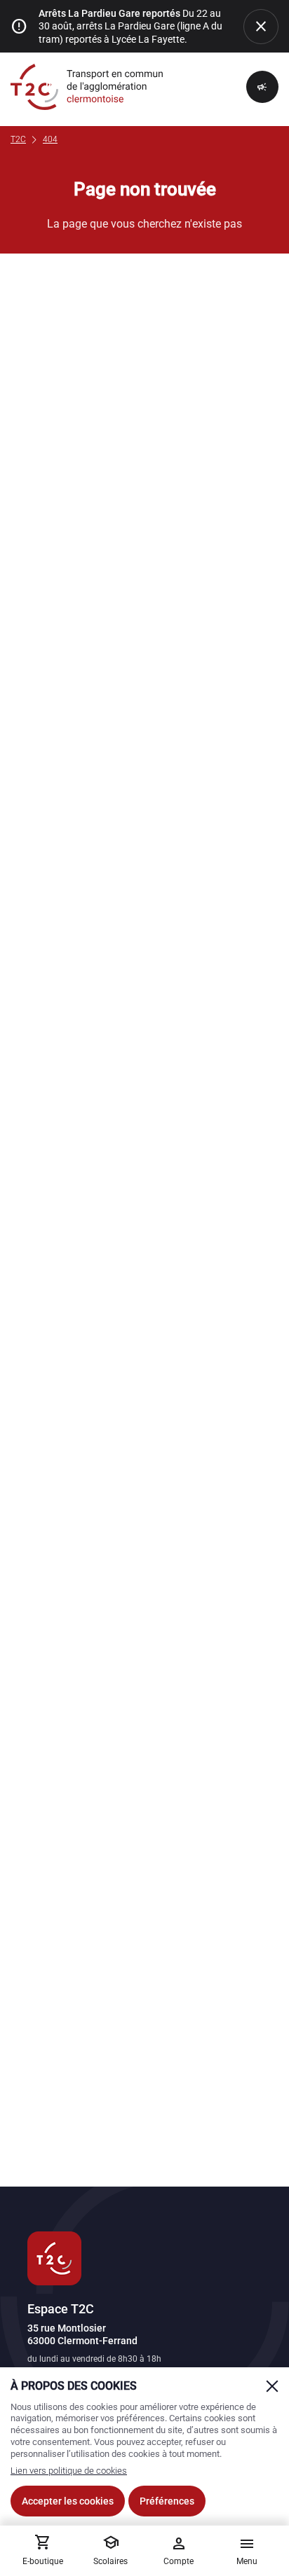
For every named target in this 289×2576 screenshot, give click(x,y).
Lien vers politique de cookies (69, 2471)
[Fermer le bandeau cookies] (272, 2386)
